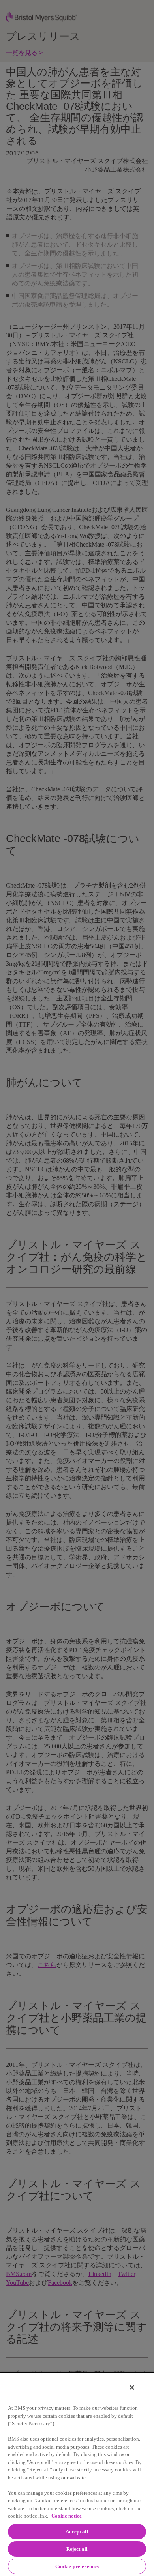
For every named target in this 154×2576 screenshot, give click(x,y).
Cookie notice (67, 2516)
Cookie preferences (77, 2566)
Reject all (77, 2549)
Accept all (77, 2532)
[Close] (132, 2387)
